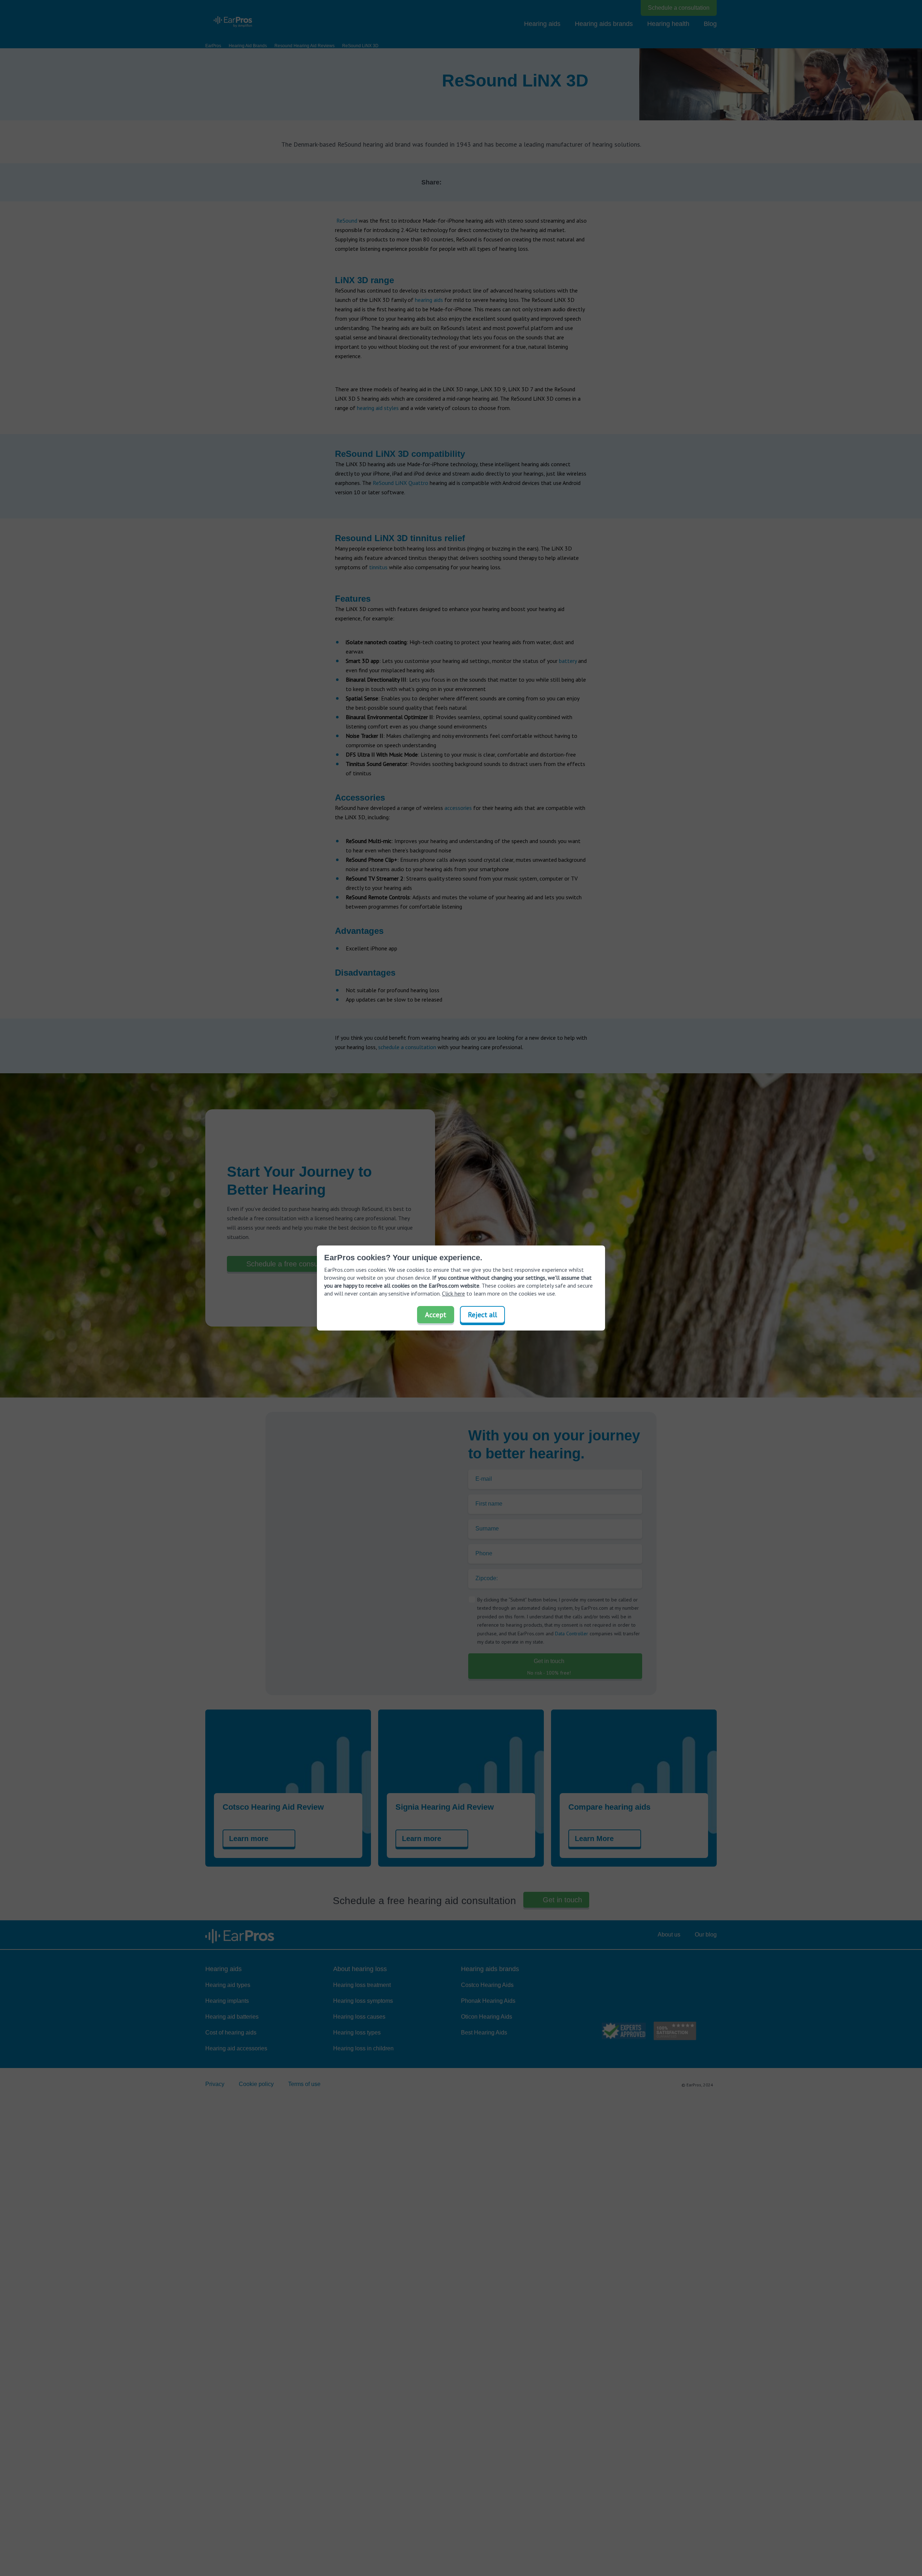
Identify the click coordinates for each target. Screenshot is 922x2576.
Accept (436, 1315)
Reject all (482, 1315)
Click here (453, 1293)
